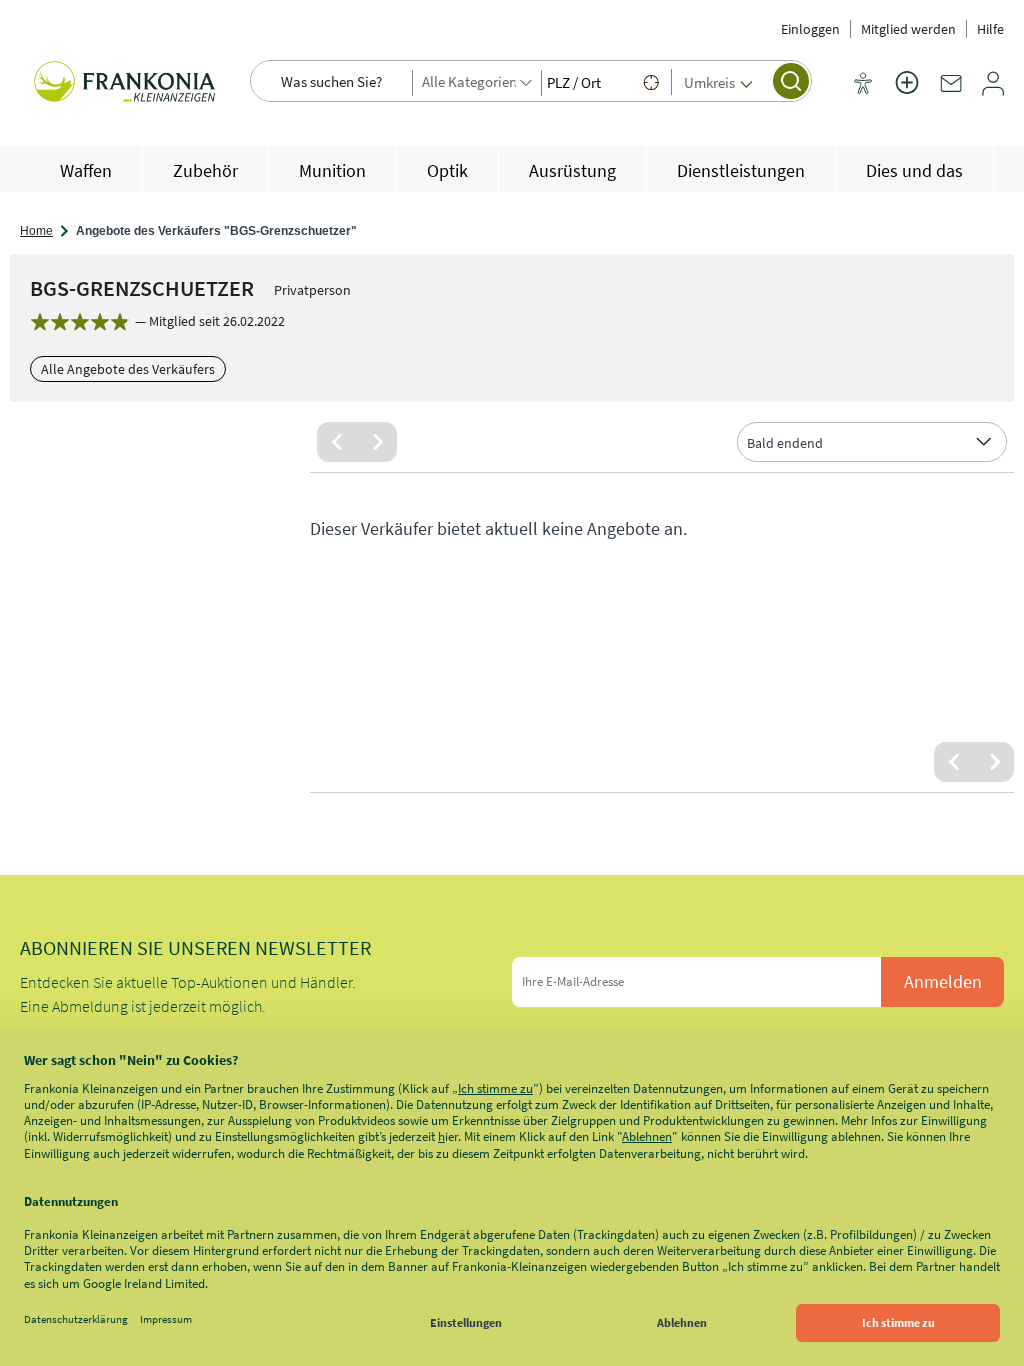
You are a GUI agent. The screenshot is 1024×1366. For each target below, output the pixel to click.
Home (36, 231)
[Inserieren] (907, 95)
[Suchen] (791, 81)
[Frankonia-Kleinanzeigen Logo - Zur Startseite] (125, 88)
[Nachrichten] (951, 91)
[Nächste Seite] (377, 442)
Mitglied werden (908, 29)
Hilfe (990, 29)
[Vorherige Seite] (337, 442)
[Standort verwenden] (651, 82)
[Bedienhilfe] (863, 85)
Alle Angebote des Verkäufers (128, 369)
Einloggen (810, 29)
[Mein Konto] (993, 91)
